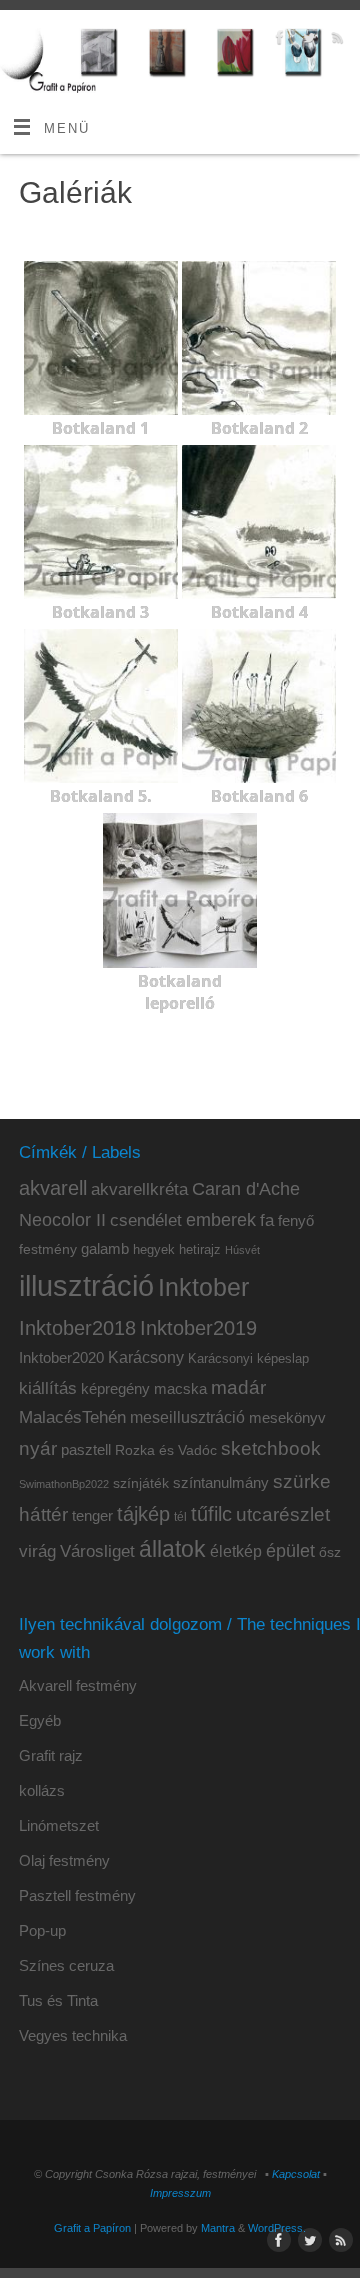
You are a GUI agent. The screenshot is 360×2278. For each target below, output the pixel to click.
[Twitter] (306, 40)
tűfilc (211, 1514)
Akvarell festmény (78, 1685)
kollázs (42, 1790)
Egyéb (40, 1720)
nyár (38, 1448)
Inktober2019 (198, 1328)
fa (267, 1220)
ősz (330, 1552)
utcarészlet (283, 1514)
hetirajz (200, 1249)
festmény (48, 1249)
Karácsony (146, 1357)
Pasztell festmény (77, 1895)
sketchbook (271, 1448)
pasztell (86, 1450)
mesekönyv (287, 1418)
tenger (92, 1515)
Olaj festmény (64, 1860)
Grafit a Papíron (92, 2228)
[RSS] (335, 40)
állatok (172, 1549)
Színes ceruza (66, 1965)
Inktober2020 (61, 1357)
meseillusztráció (187, 1417)
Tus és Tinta (58, 2000)
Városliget (97, 1551)
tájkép (143, 1514)
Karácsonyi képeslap (248, 1359)
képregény (115, 1388)
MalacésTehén (72, 1417)
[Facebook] (277, 40)
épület (290, 1550)
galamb (105, 1248)
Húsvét (242, 1250)
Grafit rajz (51, 1755)
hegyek (154, 1250)
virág (37, 1551)
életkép (236, 1551)
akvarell (53, 1188)
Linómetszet (59, 1825)
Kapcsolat (296, 2174)
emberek (221, 1220)
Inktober (203, 1287)
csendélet (146, 1220)
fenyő (296, 1220)
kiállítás (48, 1388)
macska (180, 1388)
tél (180, 1517)
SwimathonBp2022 (64, 1484)
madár (238, 1387)
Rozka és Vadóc (166, 1450)
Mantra (218, 2228)
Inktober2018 (77, 1328)
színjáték (141, 1483)
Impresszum (180, 2193)
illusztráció (86, 1285)
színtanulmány (221, 1482)
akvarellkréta (139, 1189)
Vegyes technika (73, 2035)
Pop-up (42, 1930)
